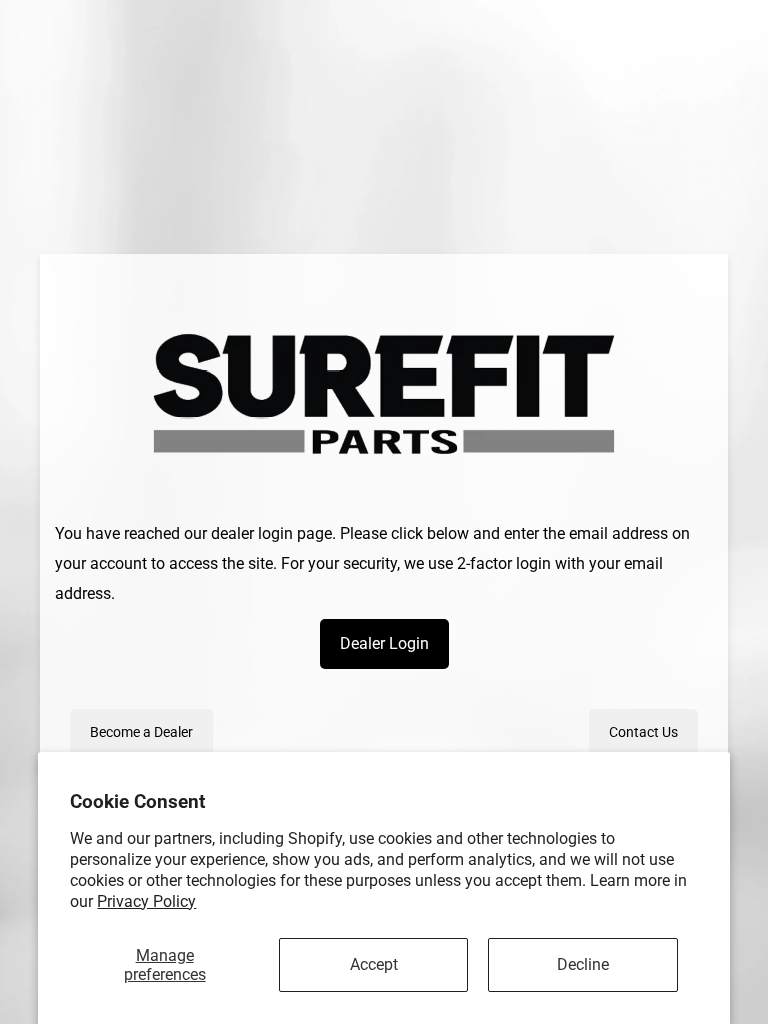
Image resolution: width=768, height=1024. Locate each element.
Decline (583, 964)
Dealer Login (384, 643)
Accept (374, 964)
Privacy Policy (146, 901)
